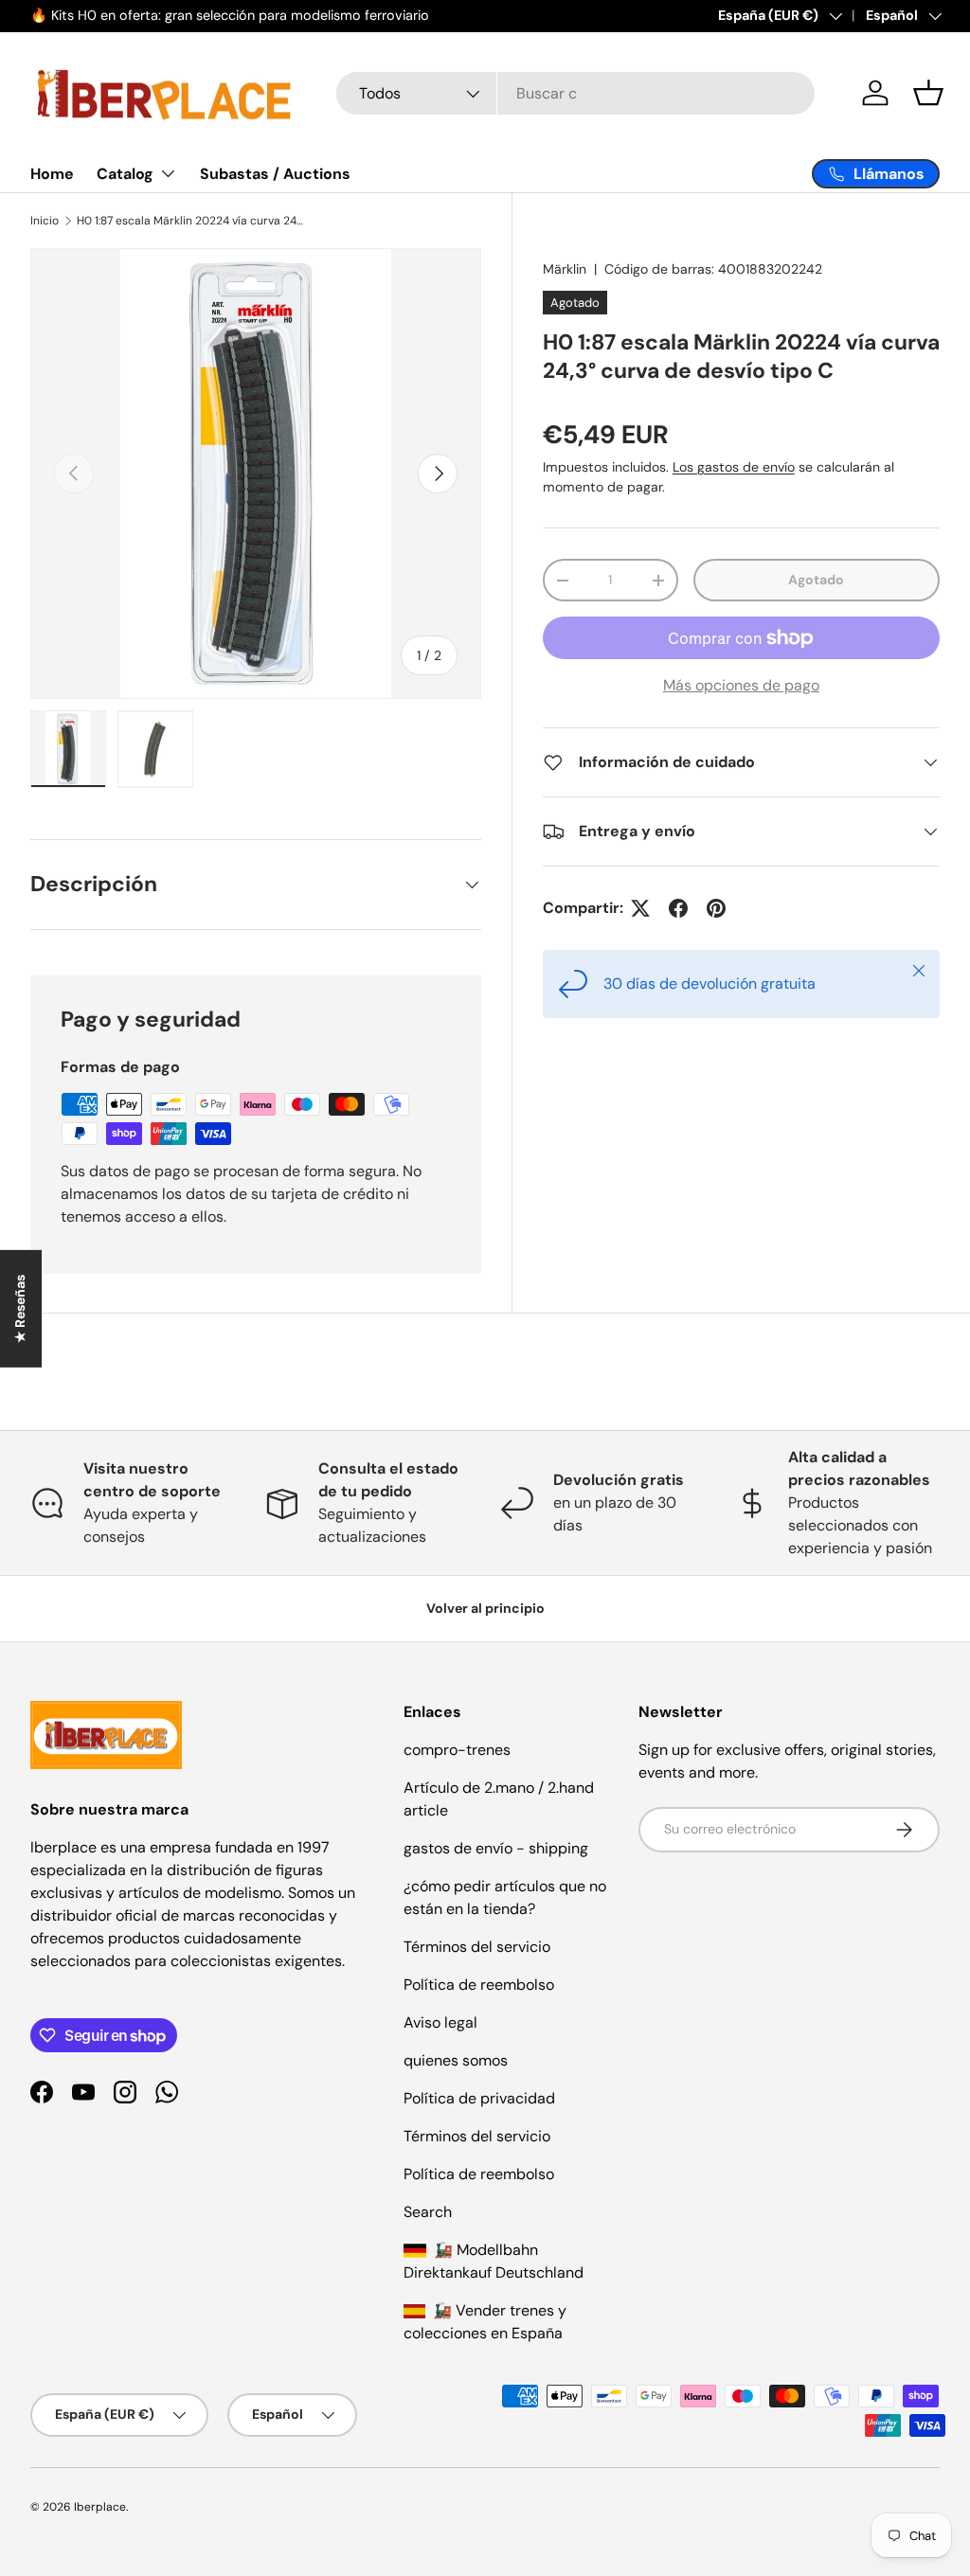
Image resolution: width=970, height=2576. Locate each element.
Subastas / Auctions (275, 174)
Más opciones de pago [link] (741, 685)
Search (428, 2212)
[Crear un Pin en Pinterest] (716, 908)
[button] (928, 93)
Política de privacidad (479, 2098)
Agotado (816, 580)
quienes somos (456, 2060)
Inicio (45, 221)
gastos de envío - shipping (496, 1848)
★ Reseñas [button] (20, 1309)
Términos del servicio (477, 1947)
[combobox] (575, 93)
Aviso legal (440, 2022)
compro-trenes (457, 1750)
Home (52, 174)
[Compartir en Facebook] (678, 908)
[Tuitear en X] (640, 908)
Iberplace (100, 2507)
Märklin (565, 269)
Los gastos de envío (734, 467)
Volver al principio (485, 1608)
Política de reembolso (479, 1985)
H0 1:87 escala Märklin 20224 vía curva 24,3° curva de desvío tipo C (190, 221)
